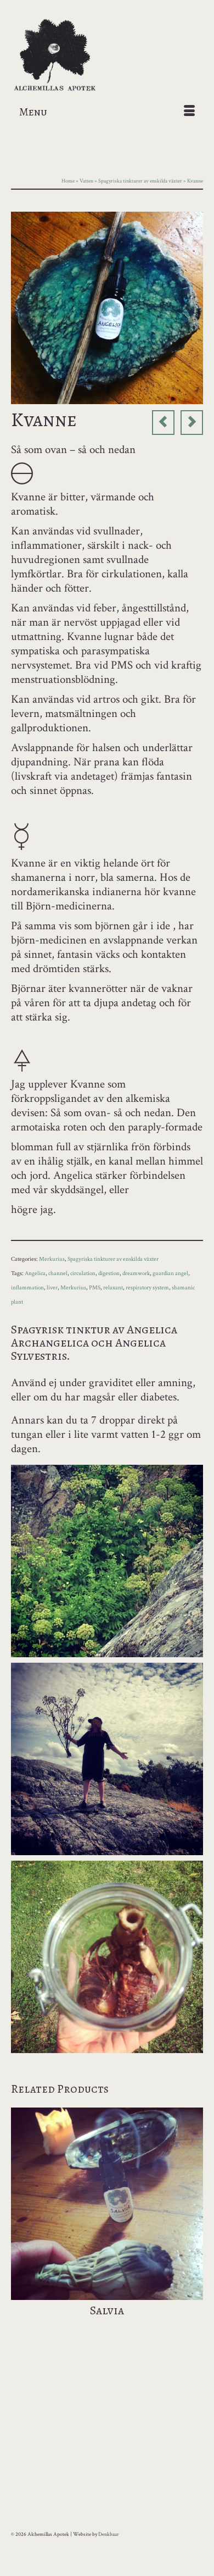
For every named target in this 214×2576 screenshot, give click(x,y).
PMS (95, 1288)
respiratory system (147, 1288)
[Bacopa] (192, 423)
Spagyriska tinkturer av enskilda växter (113, 1259)
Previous (21, 2226)
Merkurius (52, 1259)
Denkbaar (109, 2534)
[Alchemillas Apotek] (107, 56)
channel (58, 1273)
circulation (83, 1273)
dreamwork (136, 1273)
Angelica (35, 1273)
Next (193, 2226)
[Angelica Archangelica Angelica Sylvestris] (107, 307)
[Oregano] (163, 423)
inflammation (27, 1288)
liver (52, 1288)
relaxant (113, 1288)
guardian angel (170, 1273)
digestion (109, 1273)
